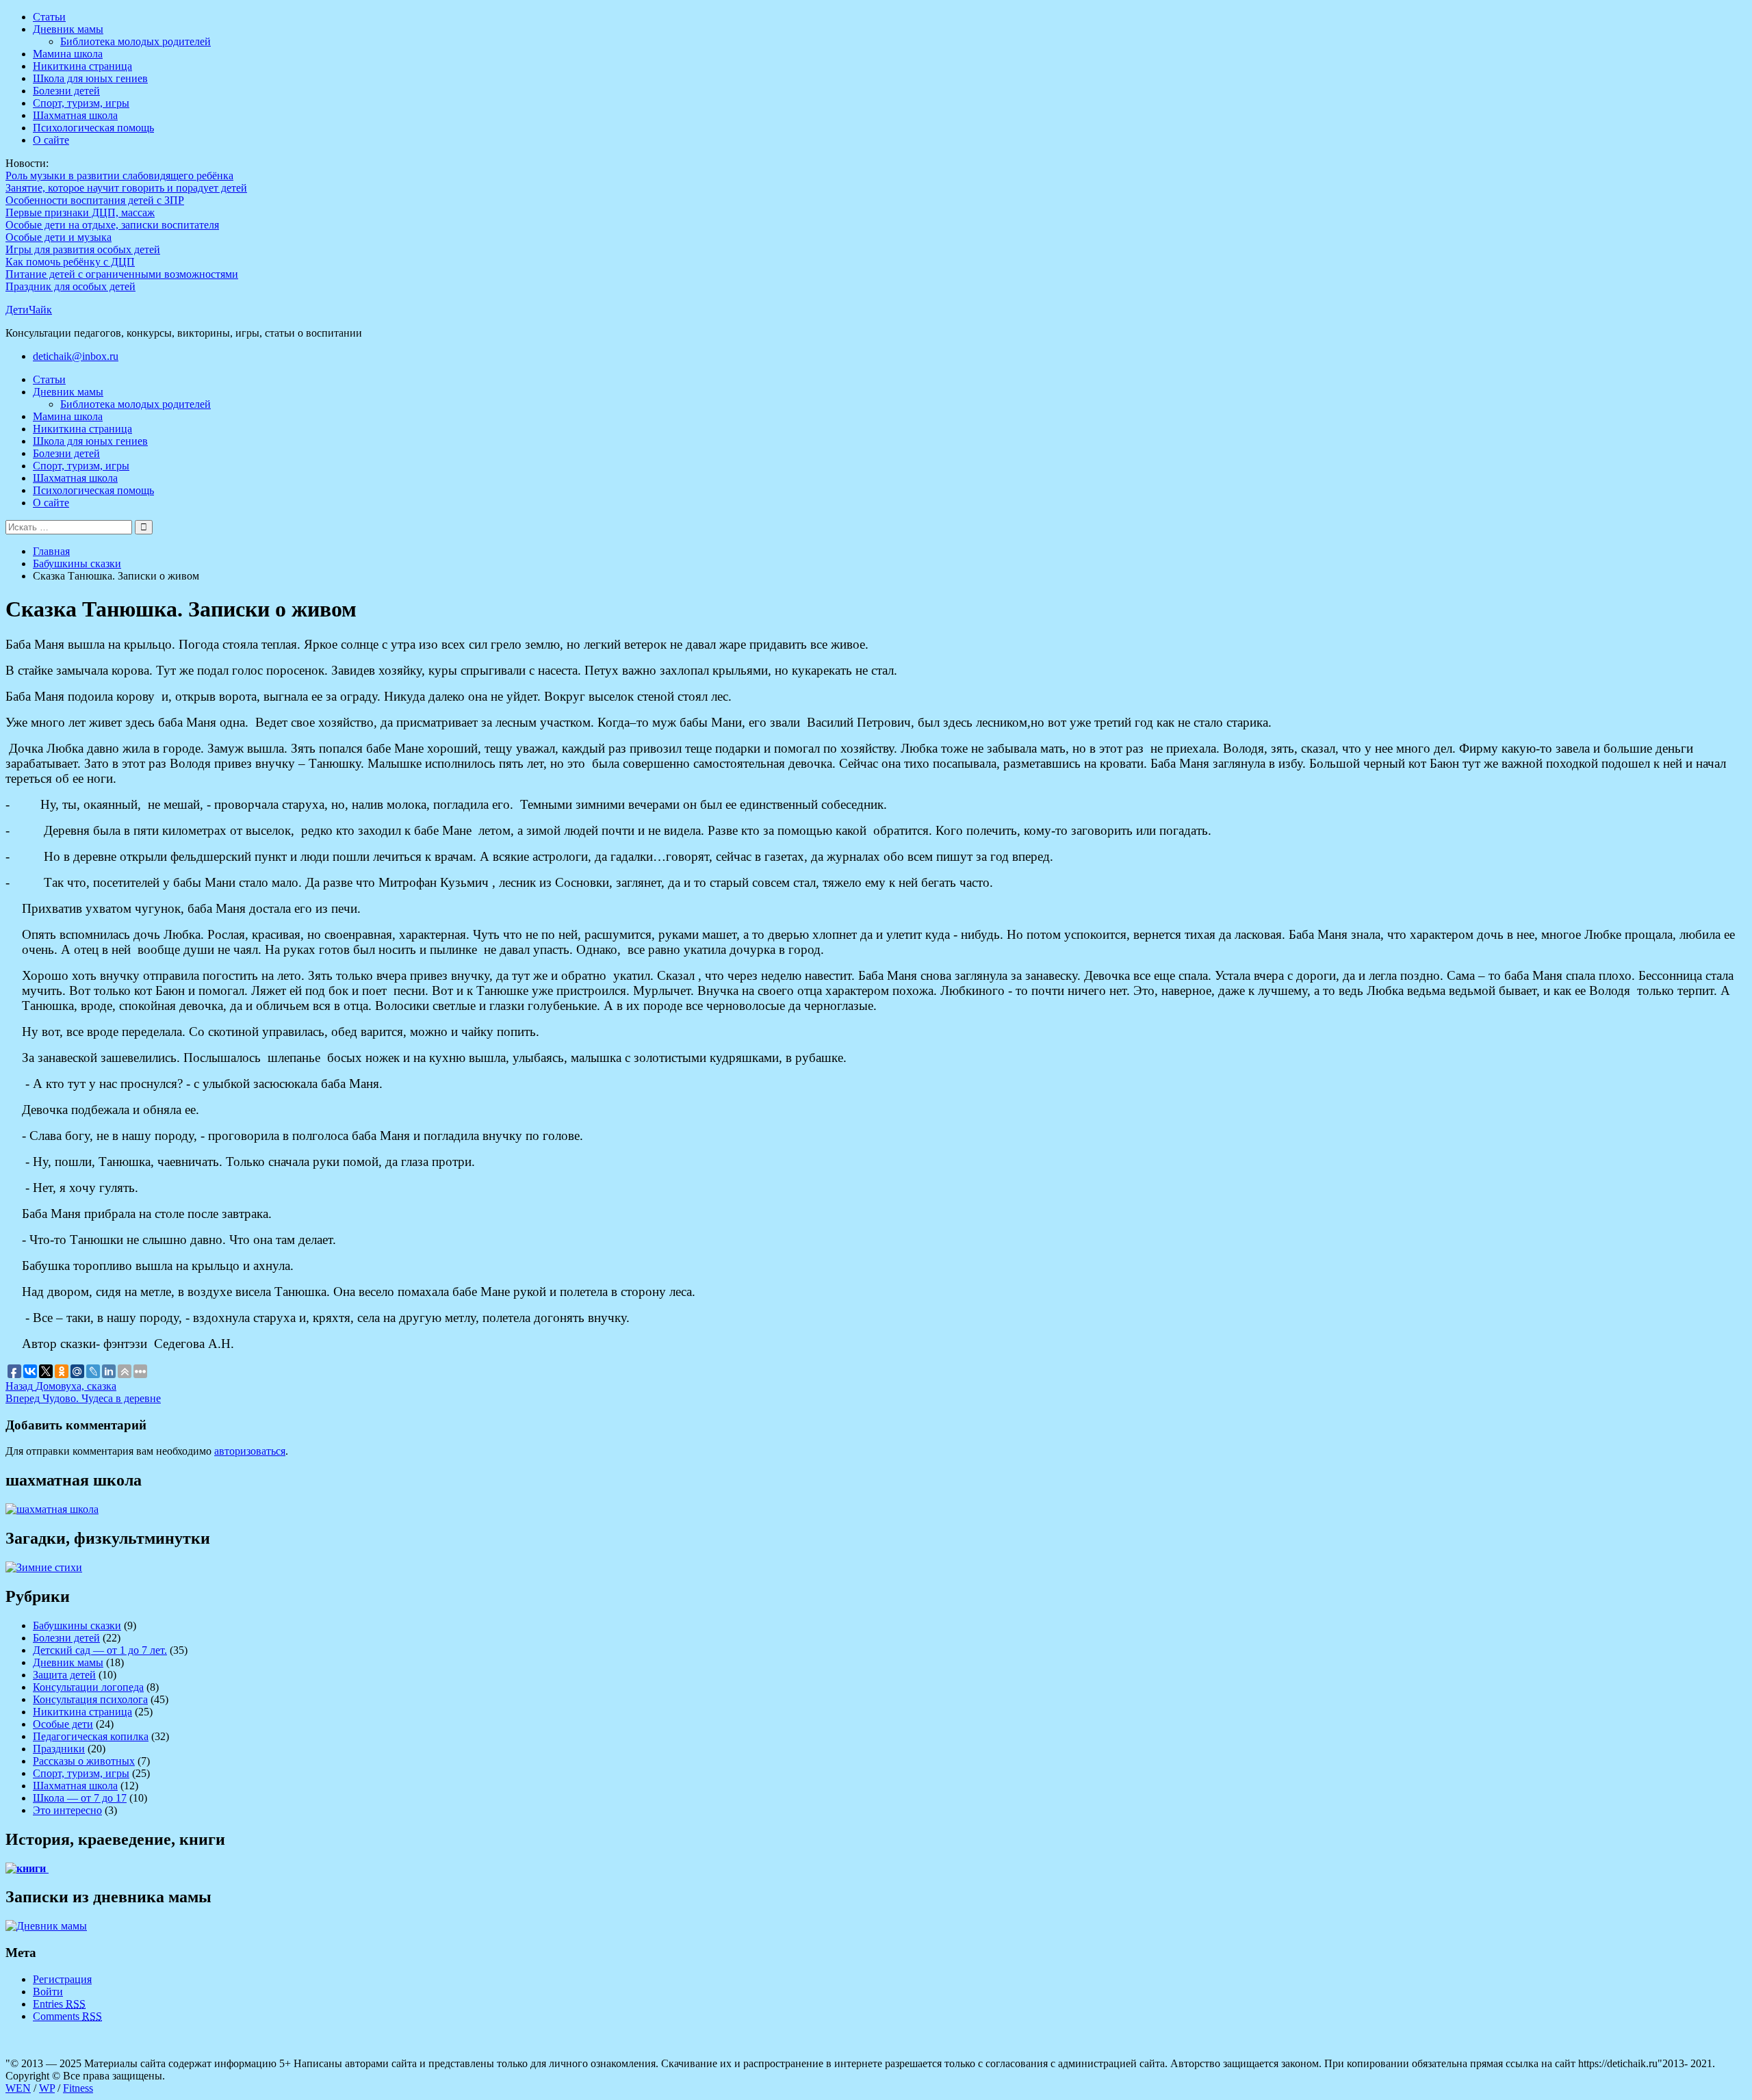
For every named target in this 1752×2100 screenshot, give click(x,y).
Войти (48, 1992)
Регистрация (62, 1979)
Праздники (59, 1749)
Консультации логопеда (88, 1687)
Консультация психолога (90, 1699)
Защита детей (64, 1675)
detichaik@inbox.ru (76, 356)
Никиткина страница (82, 66)
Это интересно (67, 1810)
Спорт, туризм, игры (81, 103)
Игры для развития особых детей (83, 249)
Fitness (78, 2088)
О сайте (51, 140)
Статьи (49, 17)
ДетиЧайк (29, 310)
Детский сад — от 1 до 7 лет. (100, 1650)
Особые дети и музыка (59, 237)
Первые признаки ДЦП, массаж (80, 212)
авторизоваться (250, 1451)
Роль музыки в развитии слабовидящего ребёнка (119, 176)
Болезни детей (66, 91)
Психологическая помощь (93, 128)
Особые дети (63, 1724)
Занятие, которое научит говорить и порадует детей (126, 188)
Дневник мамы (68, 29)
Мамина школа (68, 54)
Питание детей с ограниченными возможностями (122, 274)
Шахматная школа (75, 115)
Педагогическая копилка (91, 1736)
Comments (67, 2016)
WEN (18, 2088)
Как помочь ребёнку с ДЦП (70, 262)
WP (47, 2088)
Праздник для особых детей (70, 286)
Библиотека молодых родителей (136, 41)
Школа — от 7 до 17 (80, 1798)
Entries (59, 2004)
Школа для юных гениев (90, 78)
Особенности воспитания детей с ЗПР (95, 200)
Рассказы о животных (84, 1761)
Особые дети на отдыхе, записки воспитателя (112, 225)
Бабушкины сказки (77, 1625)
